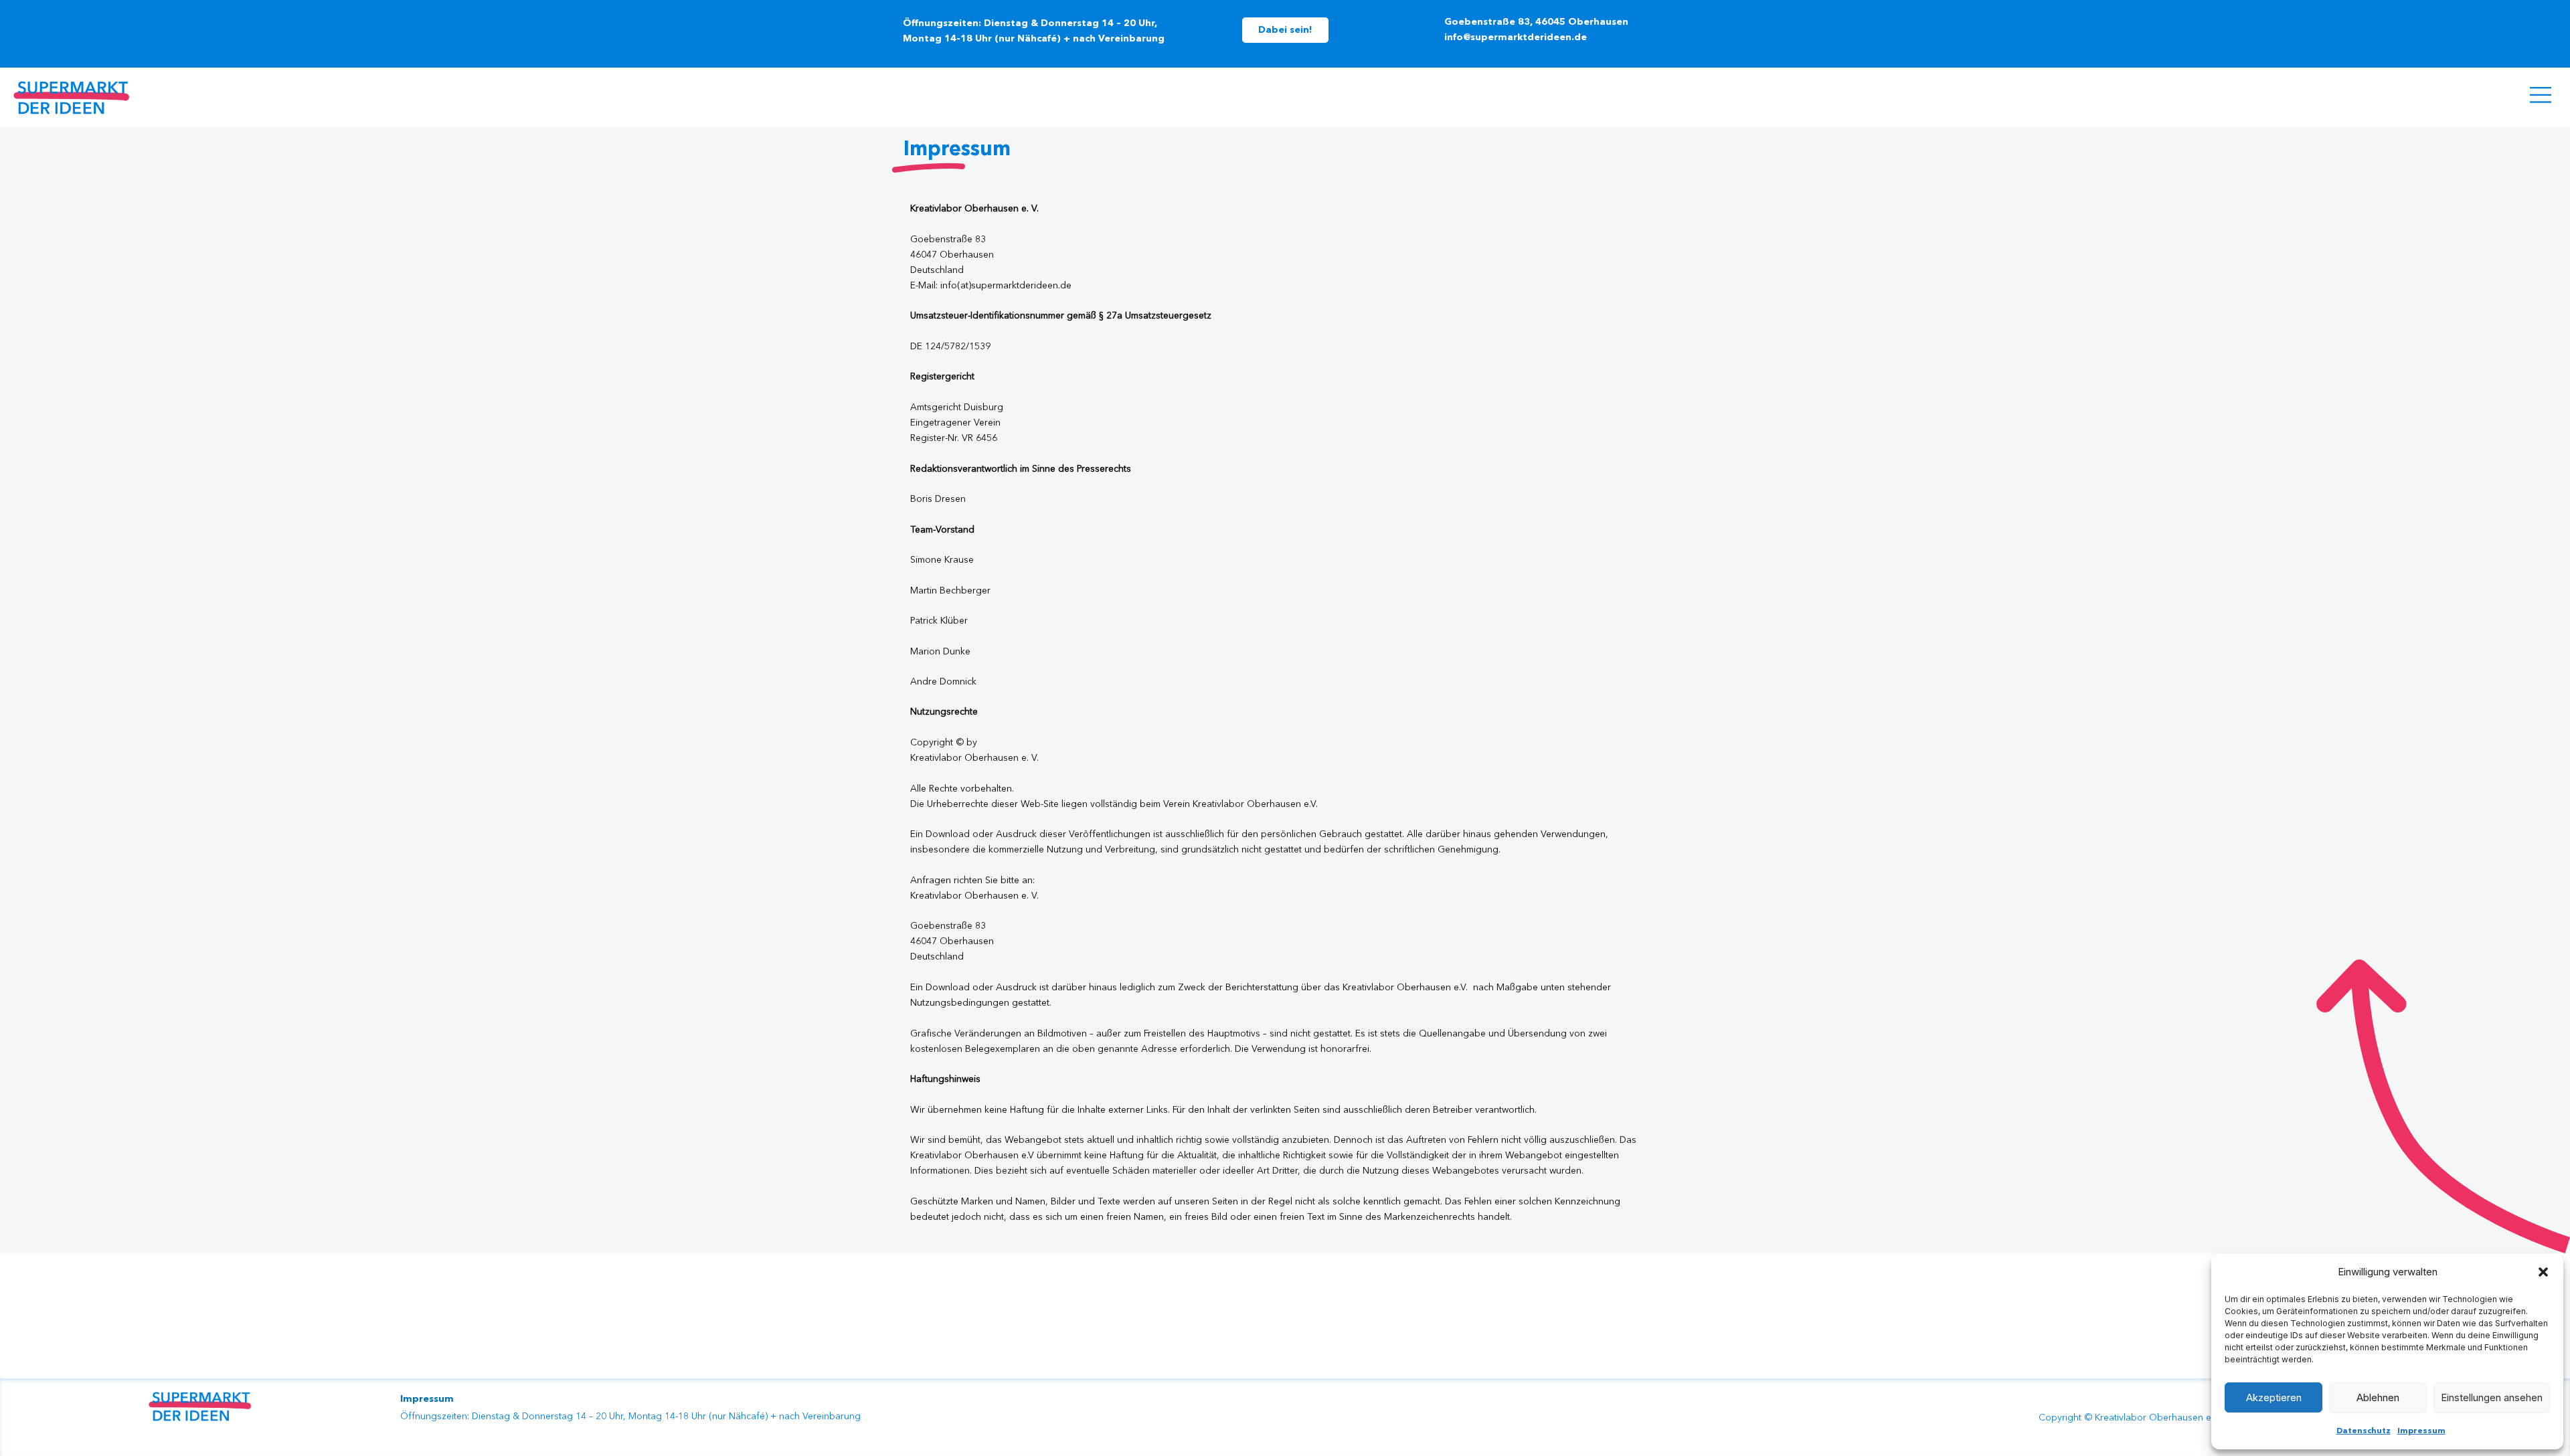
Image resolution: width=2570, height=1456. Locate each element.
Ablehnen (2378, 1397)
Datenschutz (2364, 1431)
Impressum (2421, 1431)
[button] (2543, 1272)
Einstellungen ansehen (2492, 1397)
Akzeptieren (2274, 1397)
